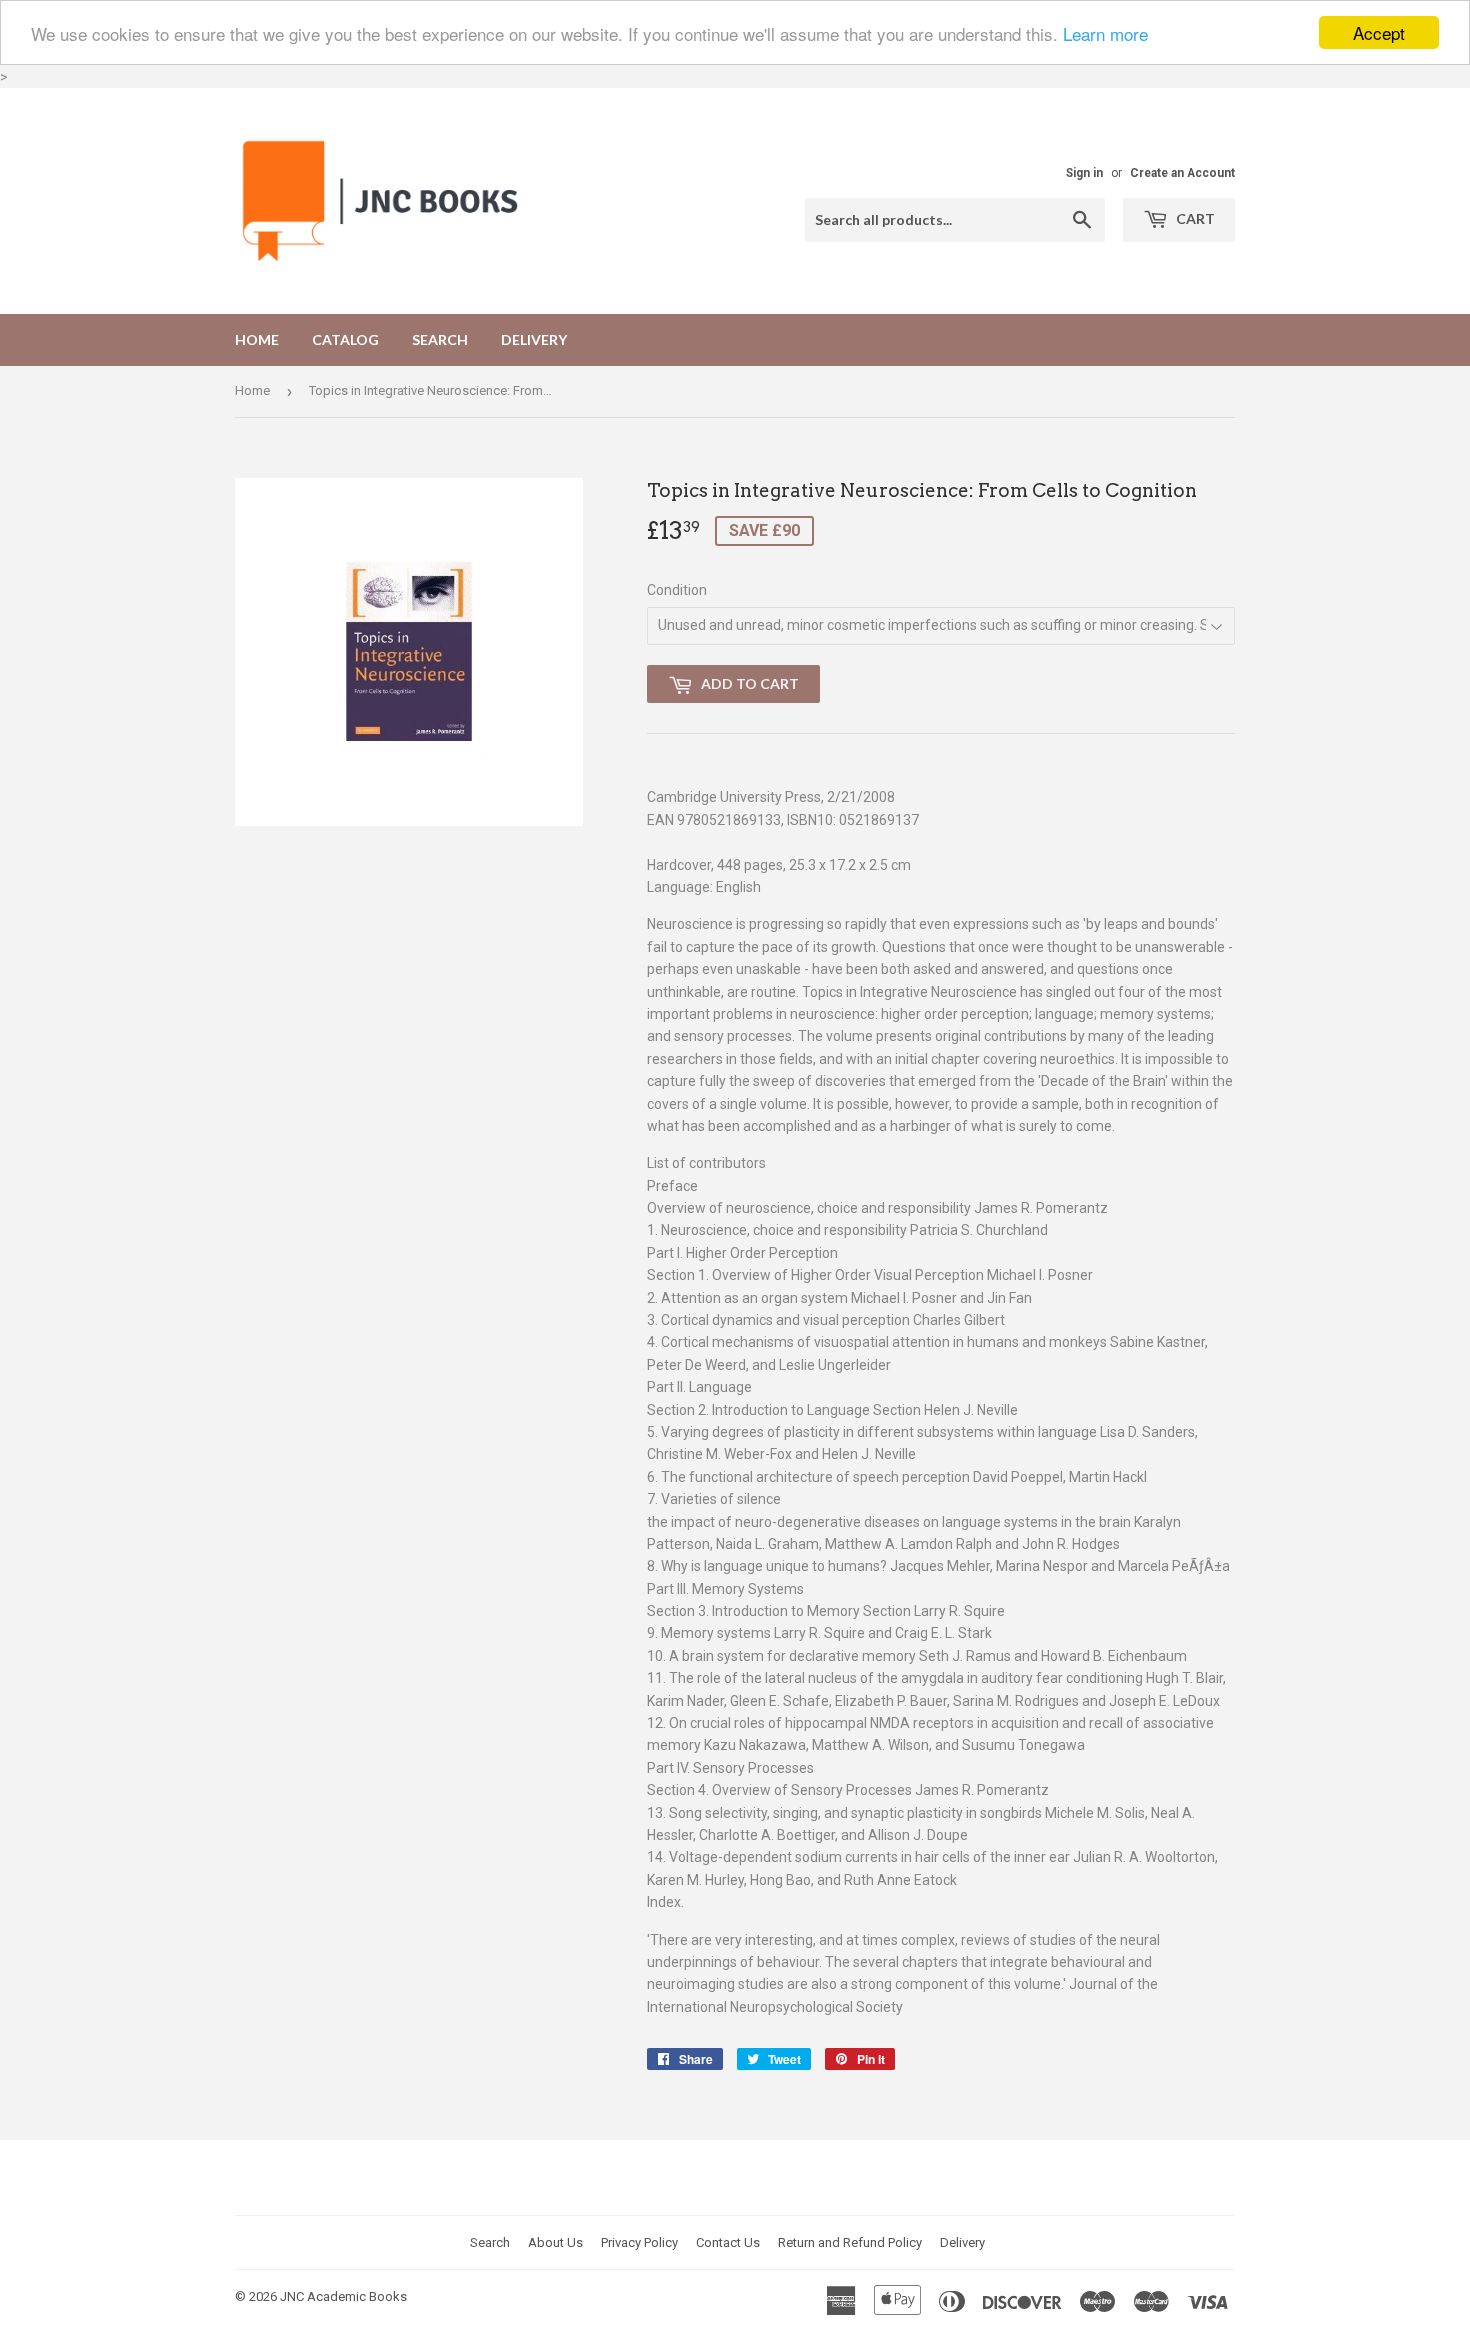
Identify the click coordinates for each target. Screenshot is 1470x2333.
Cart (1194, 218)
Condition (677, 590)
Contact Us (728, 2242)
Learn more (1105, 33)
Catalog (345, 339)
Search (440, 339)
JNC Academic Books (343, 2296)
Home (257, 339)
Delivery (534, 339)
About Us (555, 2242)
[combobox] (955, 220)
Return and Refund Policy (850, 2242)
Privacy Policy (639, 2242)
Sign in (1084, 173)
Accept (1379, 32)
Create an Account (1182, 173)
